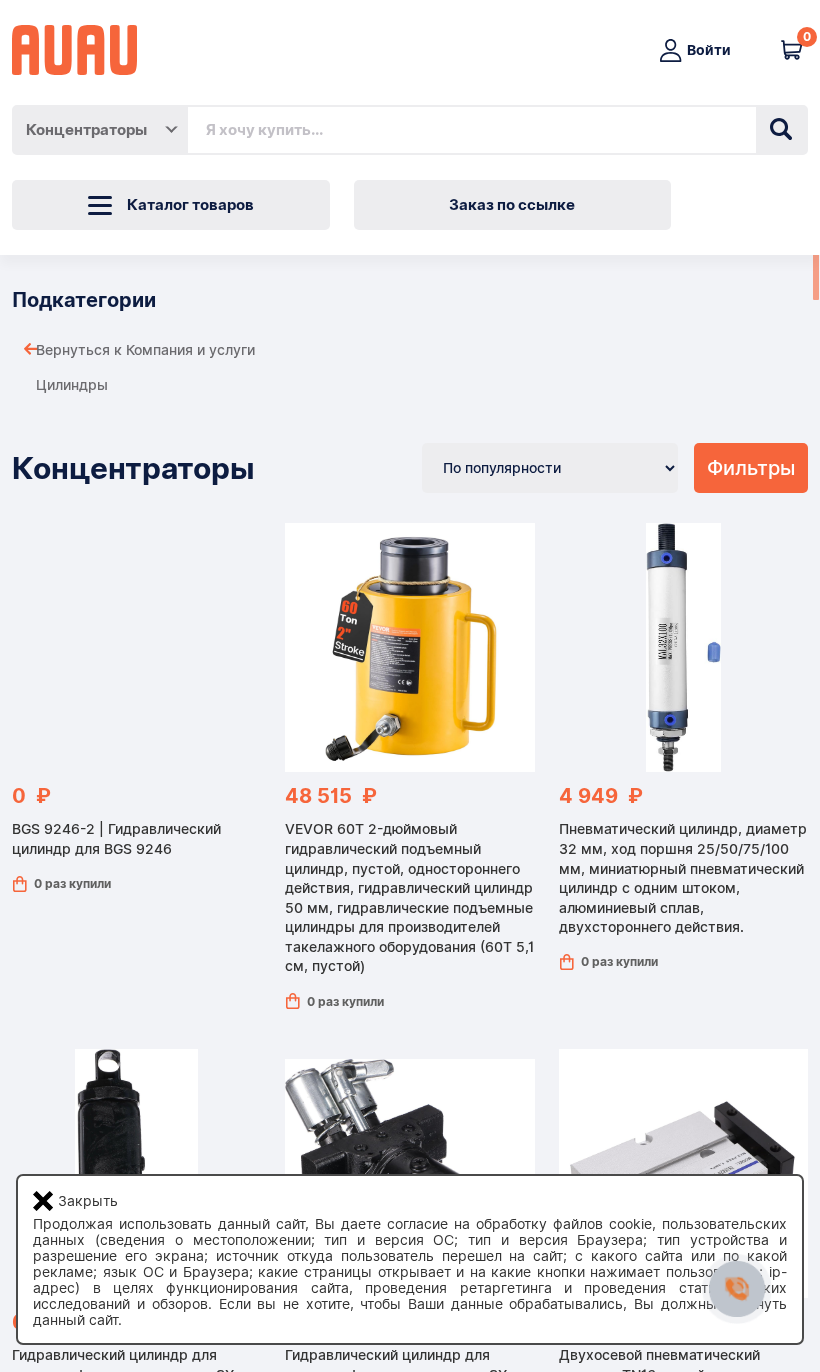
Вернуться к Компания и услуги (145, 350)
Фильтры (751, 468)
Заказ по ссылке (512, 205)
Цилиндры (72, 385)
